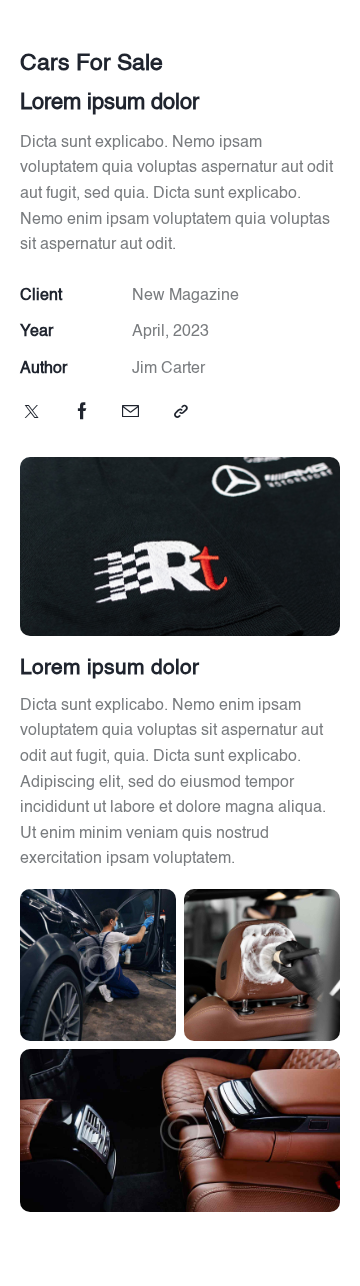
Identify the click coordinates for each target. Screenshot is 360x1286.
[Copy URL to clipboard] (181, 412)
